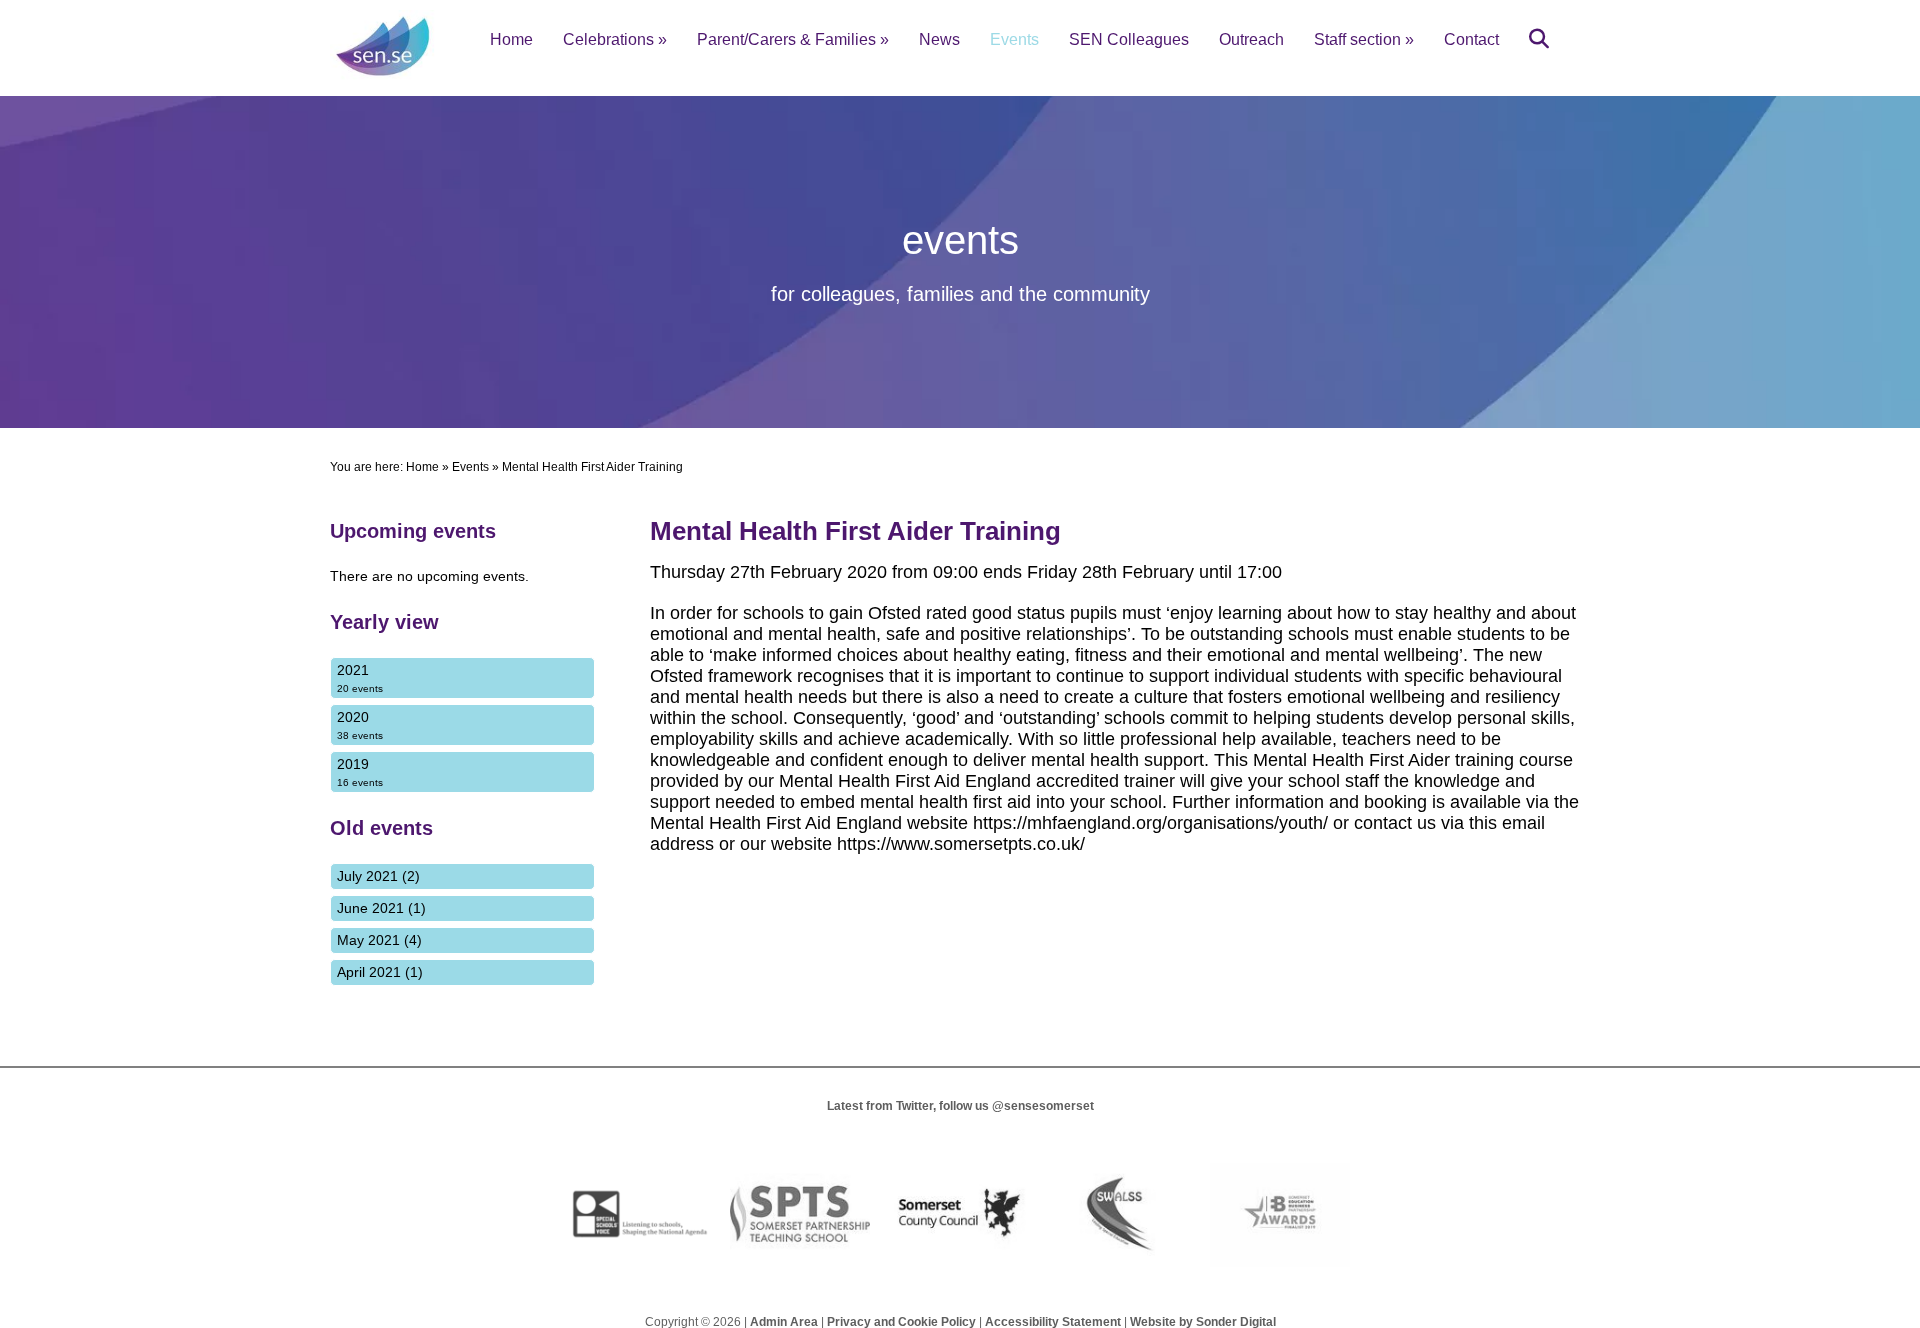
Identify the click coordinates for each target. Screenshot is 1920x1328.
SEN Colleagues (1129, 39)
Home (511, 39)
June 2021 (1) (381, 908)
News (939, 39)
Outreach (1251, 39)
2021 (360, 678)
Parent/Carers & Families (793, 39)
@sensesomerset (1043, 1106)
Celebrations (615, 39)
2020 (360, 725)
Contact (1471, 39)
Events (1014, 39)
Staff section (1364, 39)
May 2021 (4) (379, 940)
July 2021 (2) (378, 876)
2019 (360, 772)
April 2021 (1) (380, 972)
